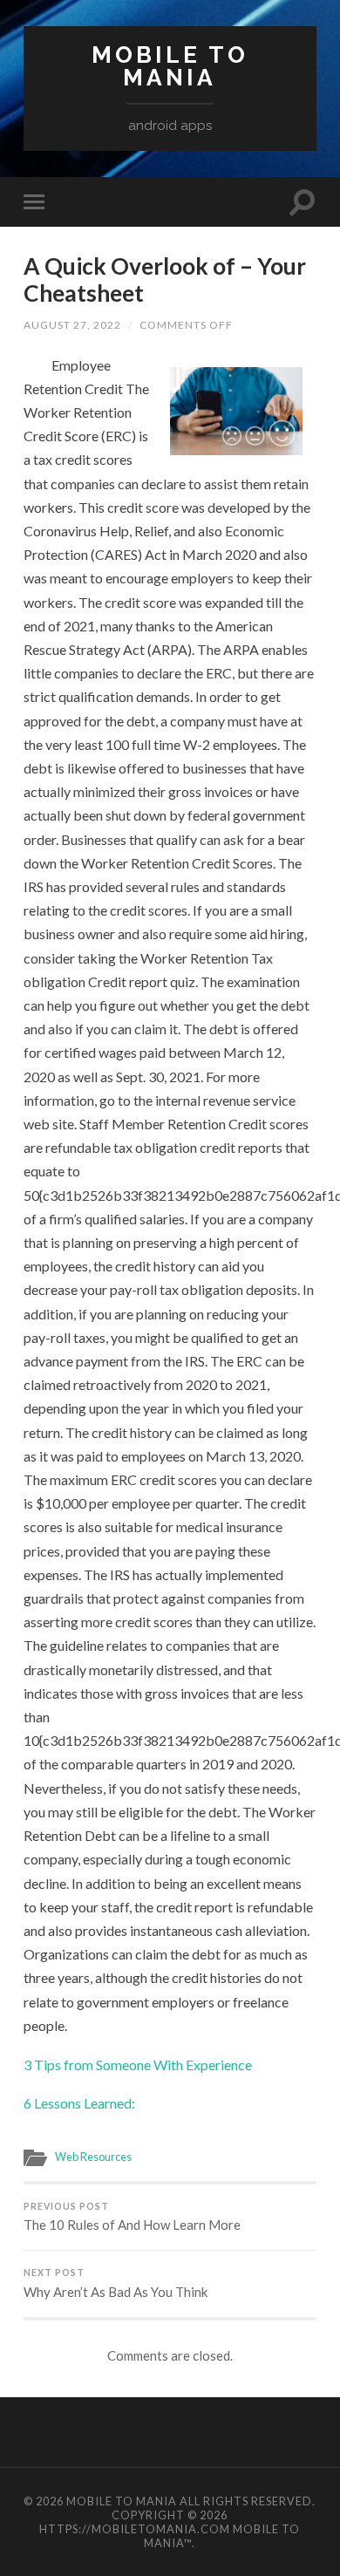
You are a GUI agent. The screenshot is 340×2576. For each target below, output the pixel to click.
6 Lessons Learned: (79, 2103)
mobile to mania (170, 66)
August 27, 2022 (72, 325)
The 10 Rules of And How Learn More (132, 2217)
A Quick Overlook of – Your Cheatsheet (165, 280)
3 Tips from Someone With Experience (138, 2065)
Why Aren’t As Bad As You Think (116, 2283)
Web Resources (93, 2157)
